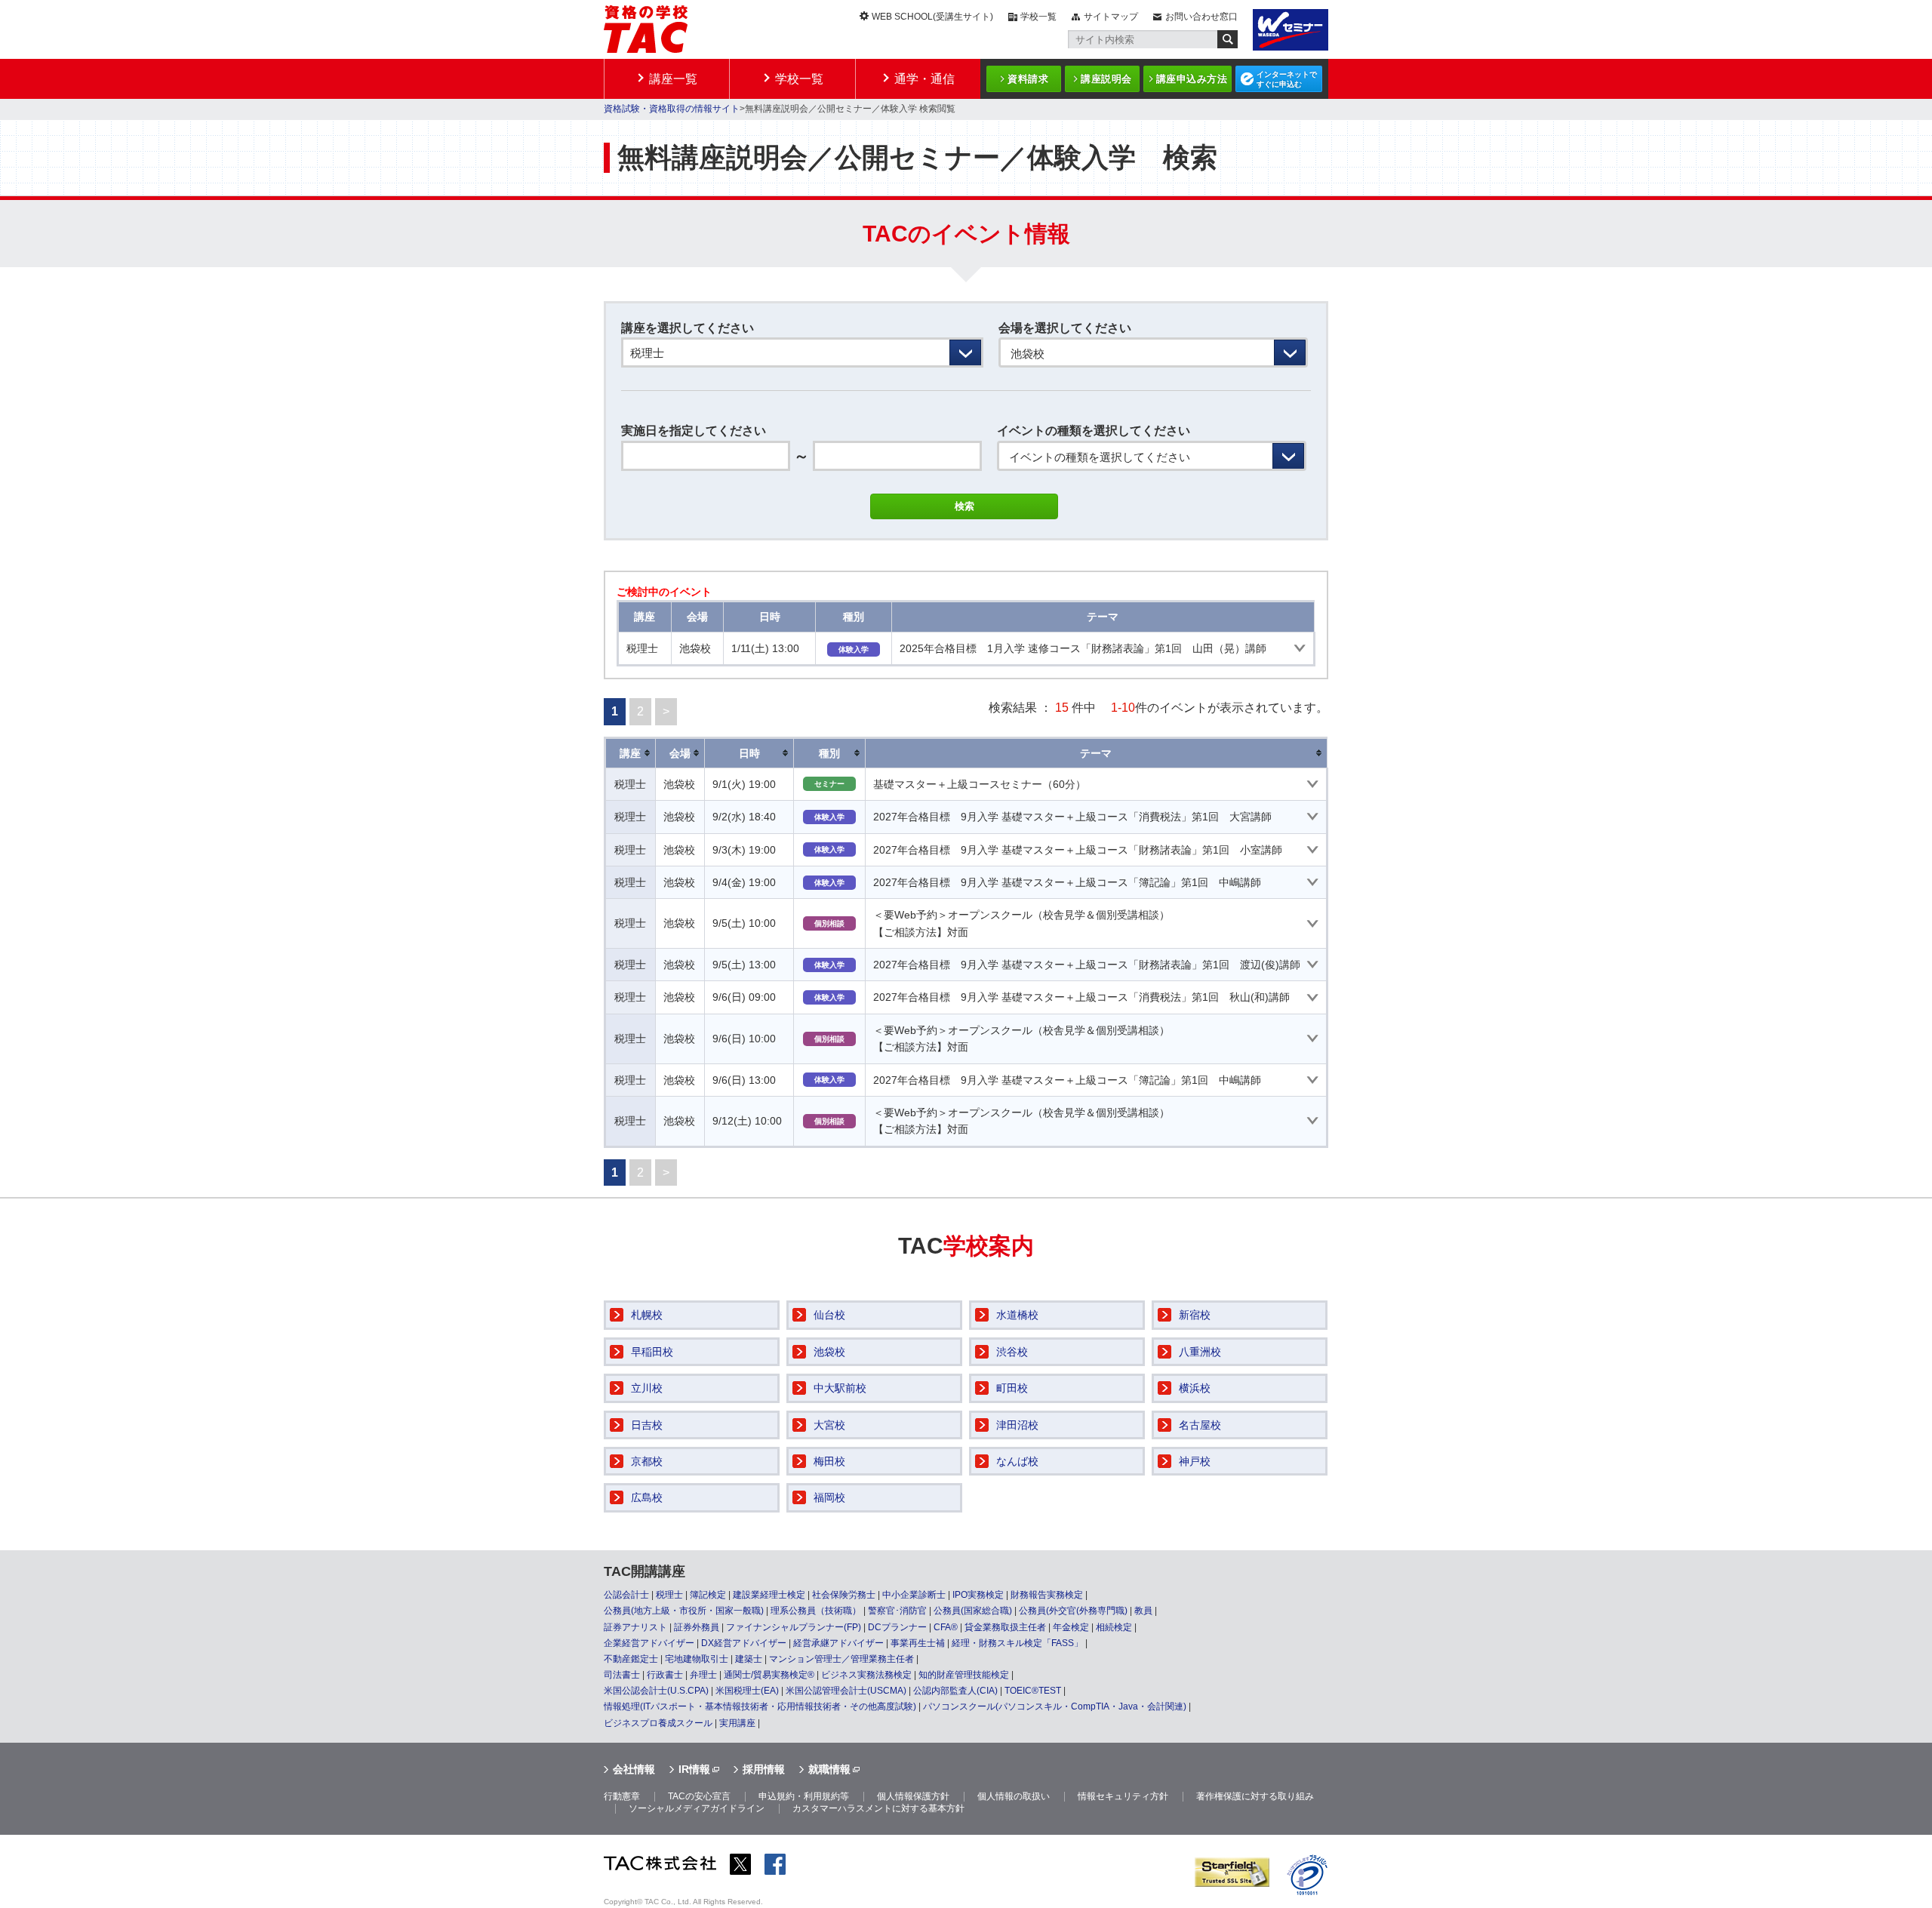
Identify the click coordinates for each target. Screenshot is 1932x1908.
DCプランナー (897, 1627)
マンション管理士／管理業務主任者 (841, 1659)
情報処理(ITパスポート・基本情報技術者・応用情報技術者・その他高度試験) (760, 1706)
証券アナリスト (635, 1627)
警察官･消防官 (897, 1611)
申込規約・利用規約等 (804, 1796)
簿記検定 (708, 1595)
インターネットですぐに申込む (1287, 79)
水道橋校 (1017, 1315)
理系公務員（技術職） (816, 1611)
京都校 (647, 1461)
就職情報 (829, 1769)
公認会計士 (626, 1595)
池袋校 (829, 1352)
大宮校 (829, 1425)
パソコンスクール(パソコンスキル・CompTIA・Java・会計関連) (1055, 1706)
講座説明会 (1106, 79)
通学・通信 (924, 79)
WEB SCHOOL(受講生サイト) (932, 17)
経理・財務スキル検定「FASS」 (1017, 1643)
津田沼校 (1017, 1425)
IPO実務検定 (978, 1595)
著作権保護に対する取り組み (1255, 1796)
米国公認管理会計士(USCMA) (846, 1691)
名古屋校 (1200, 1425)
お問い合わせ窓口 (1201, 17)
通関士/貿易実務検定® (769, 1675)
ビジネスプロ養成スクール (658, 1723)
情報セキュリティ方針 (1123, 1796)
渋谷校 (1012, 1352)
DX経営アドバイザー (744, 1643)
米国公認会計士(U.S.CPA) (656, 1691)
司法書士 (622, 1675)
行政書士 (665, 1675)
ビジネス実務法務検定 (866, 1675)
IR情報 (694, 1769)
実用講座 (737, 1723)
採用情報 (764, 1769)
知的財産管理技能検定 (964, 1675)
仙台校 (829, 1315)
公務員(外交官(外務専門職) (1073, 1611)
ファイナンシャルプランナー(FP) (794, 1627)
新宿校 (1195, 1315)
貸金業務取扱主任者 (1005, 1627)
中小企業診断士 (914, 1595)
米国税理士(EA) (747, 1691)
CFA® (946, 1627)
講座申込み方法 (1192, 79)
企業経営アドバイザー (649, 1643)
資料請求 (1028, 79)
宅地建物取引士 (697, 1659)
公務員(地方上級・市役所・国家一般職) (684, 1611)
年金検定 (1071, 1627)
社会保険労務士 (844, 1595)
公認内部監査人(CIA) (955, 1691)
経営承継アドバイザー (838, 1643)
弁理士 (703, 1675)
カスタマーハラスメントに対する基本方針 (878, 1808)
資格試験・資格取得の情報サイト (672, 109)
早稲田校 (652, 1352)
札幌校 (647, 1315)
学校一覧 (1038, 17)
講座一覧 (673, 79)
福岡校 (829, 1497)
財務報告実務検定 (1047, 1595)
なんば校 (1017, 1461)
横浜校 (1195, 1388)
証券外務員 (697, 1627)
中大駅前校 (840, 1388)
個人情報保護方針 (913, 1796)
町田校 (1012, 1388)
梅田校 (829, 1461)
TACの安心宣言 (699, 1796)
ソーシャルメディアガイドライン (697, 1808)
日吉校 (647, 1425)
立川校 (647, 1388)
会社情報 (634, 1769)
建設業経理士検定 (769, 1595)
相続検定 (1114, 1627)
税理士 (669, 1595)
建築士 (749, 1659)
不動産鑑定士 (631, 1659)
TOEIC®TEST (1033, 1691)
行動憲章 (622, 1796)
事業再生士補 (918, 1643)
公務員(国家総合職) (973, 1611)
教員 (1143, 1611)
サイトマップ (1111, 17)
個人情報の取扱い (1014, 1796)
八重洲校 (1200, 1352)
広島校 (647, 1497)
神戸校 (1195, 1461)
